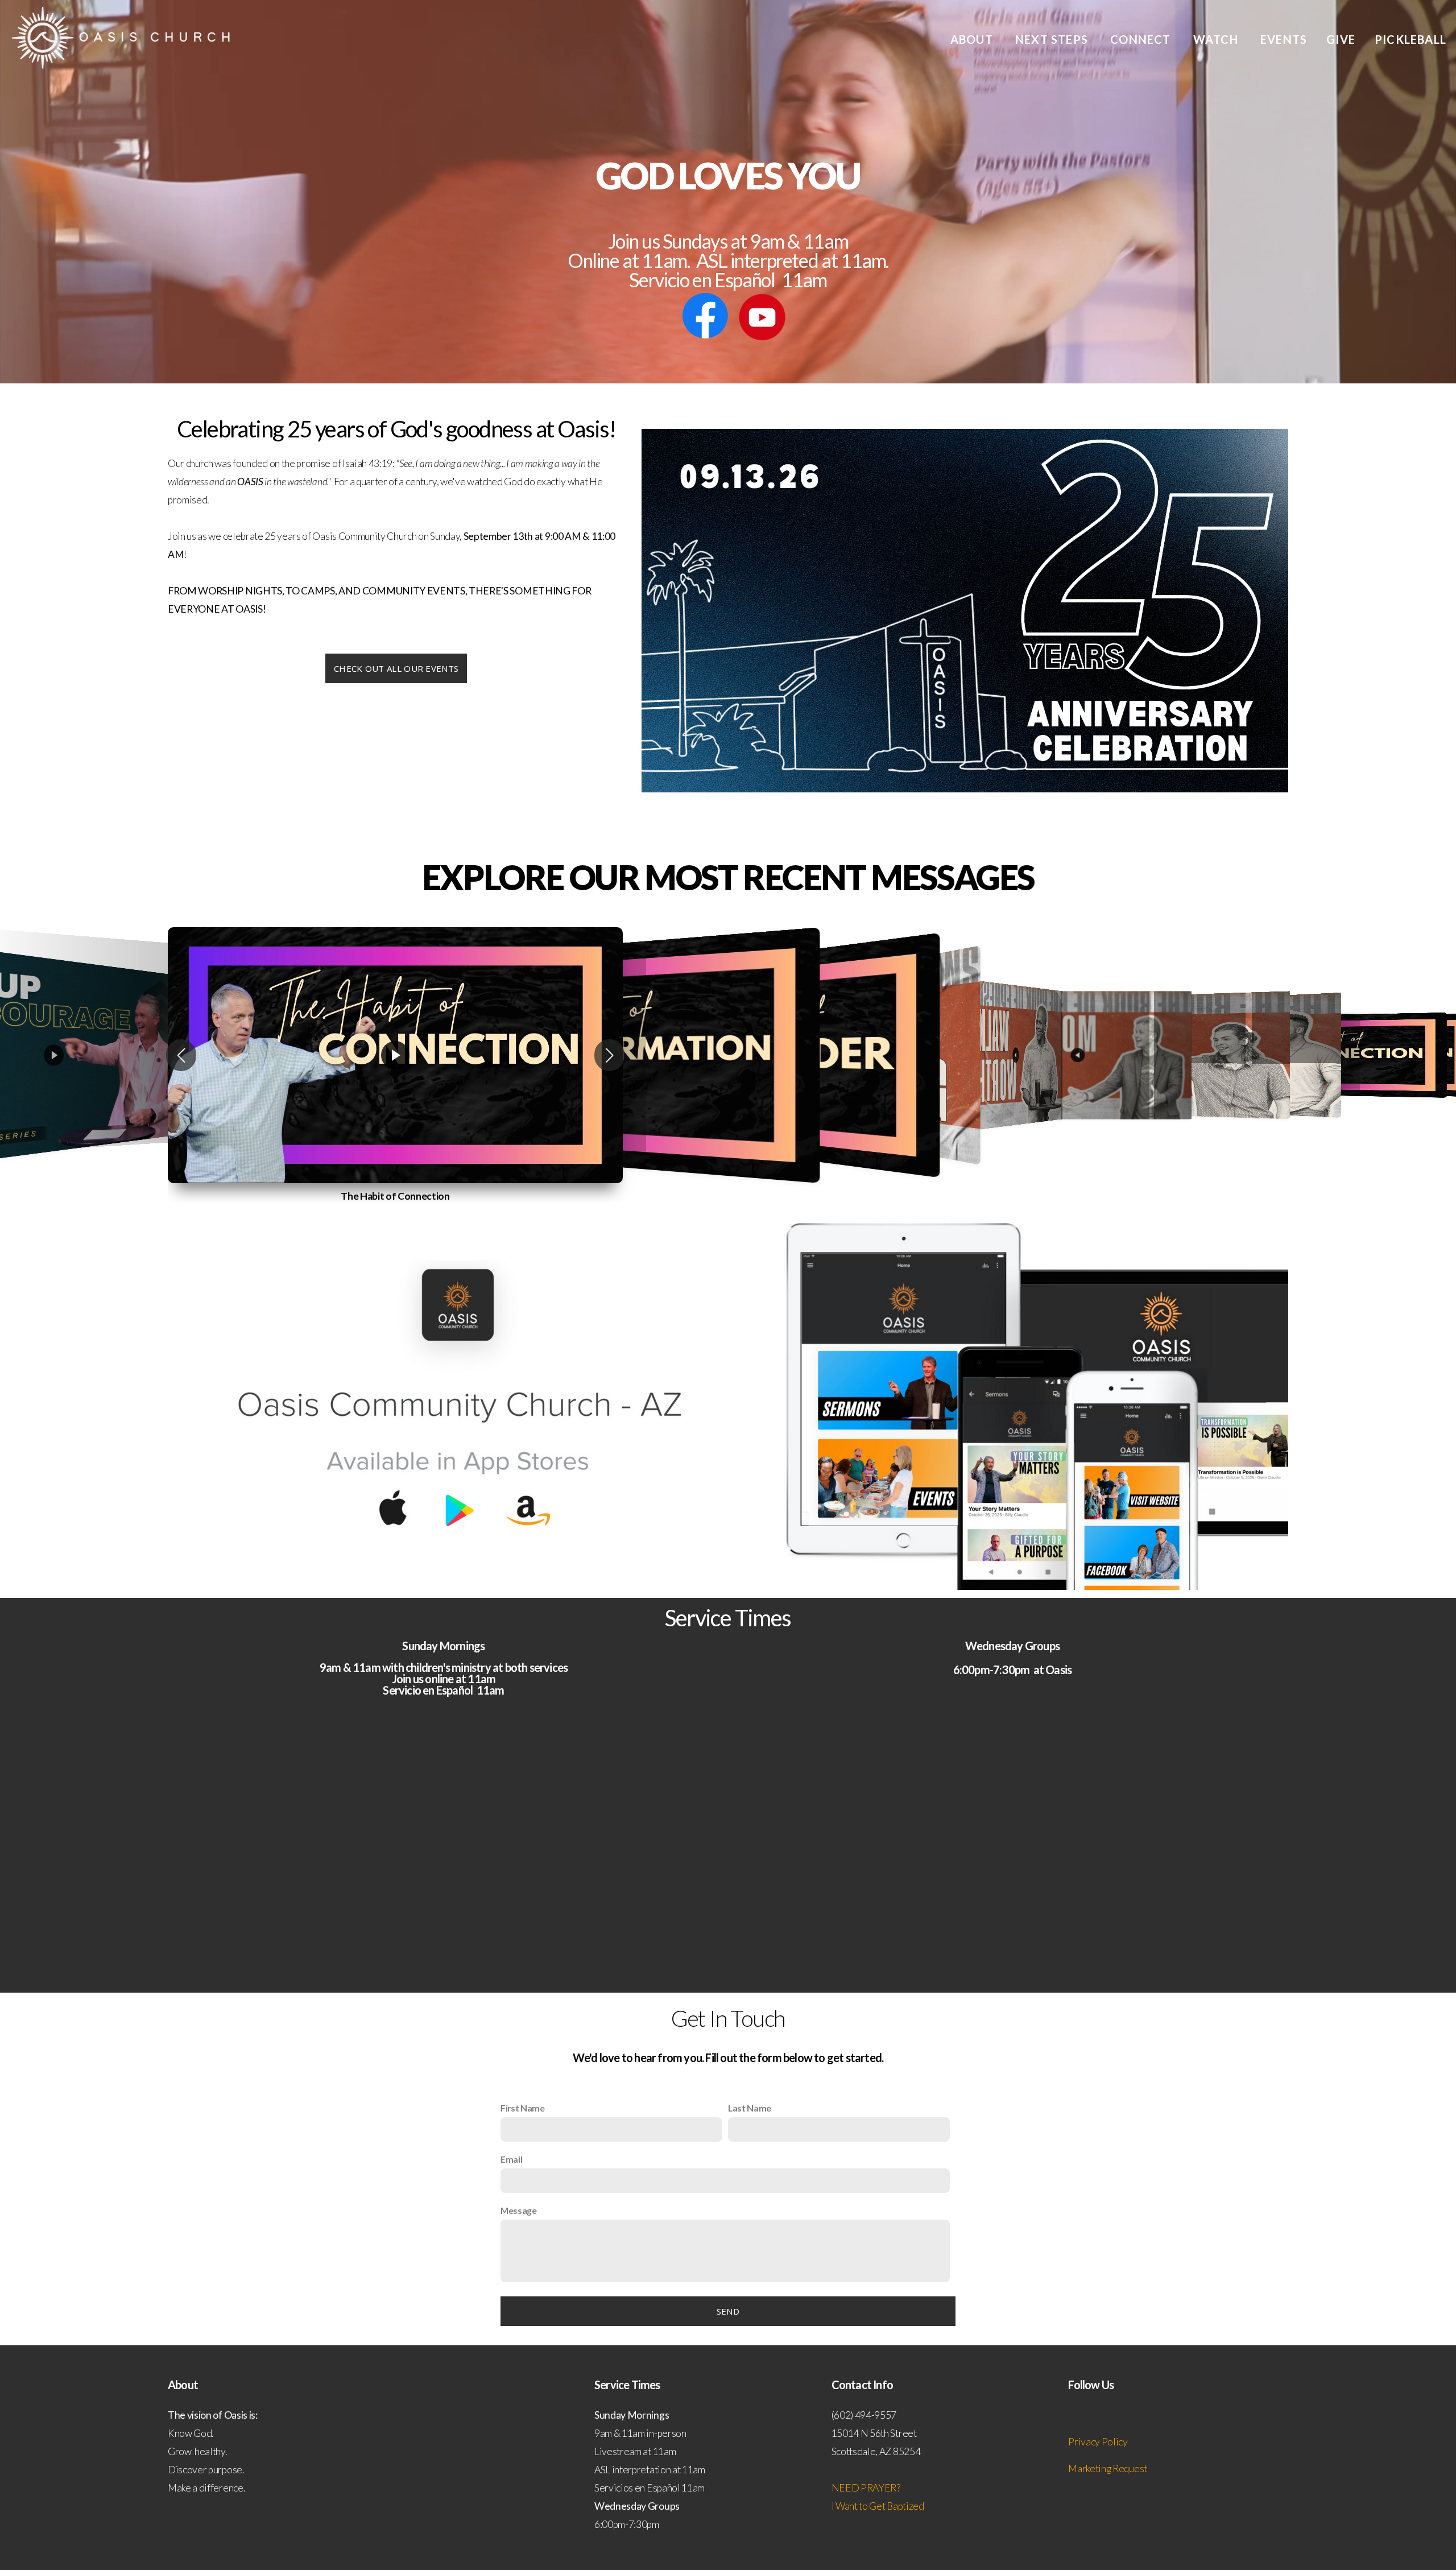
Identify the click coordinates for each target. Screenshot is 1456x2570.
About (973, 39)
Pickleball (1410, 39)
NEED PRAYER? (867, 2488)
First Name (523, 2108)
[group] (395, 1055)
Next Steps (1053, 39)
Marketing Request (1108, 2468)
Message (519, 2210)
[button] (181, 1055)
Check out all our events (396, 668)
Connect (1142, 39)
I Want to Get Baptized (878, 2506)
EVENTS (1284, 39)
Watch (1217, 39)
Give (1341, 39)
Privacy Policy (1098, 2442)
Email (511, 2159)
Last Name (750, 2108)
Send (728, 2311)
